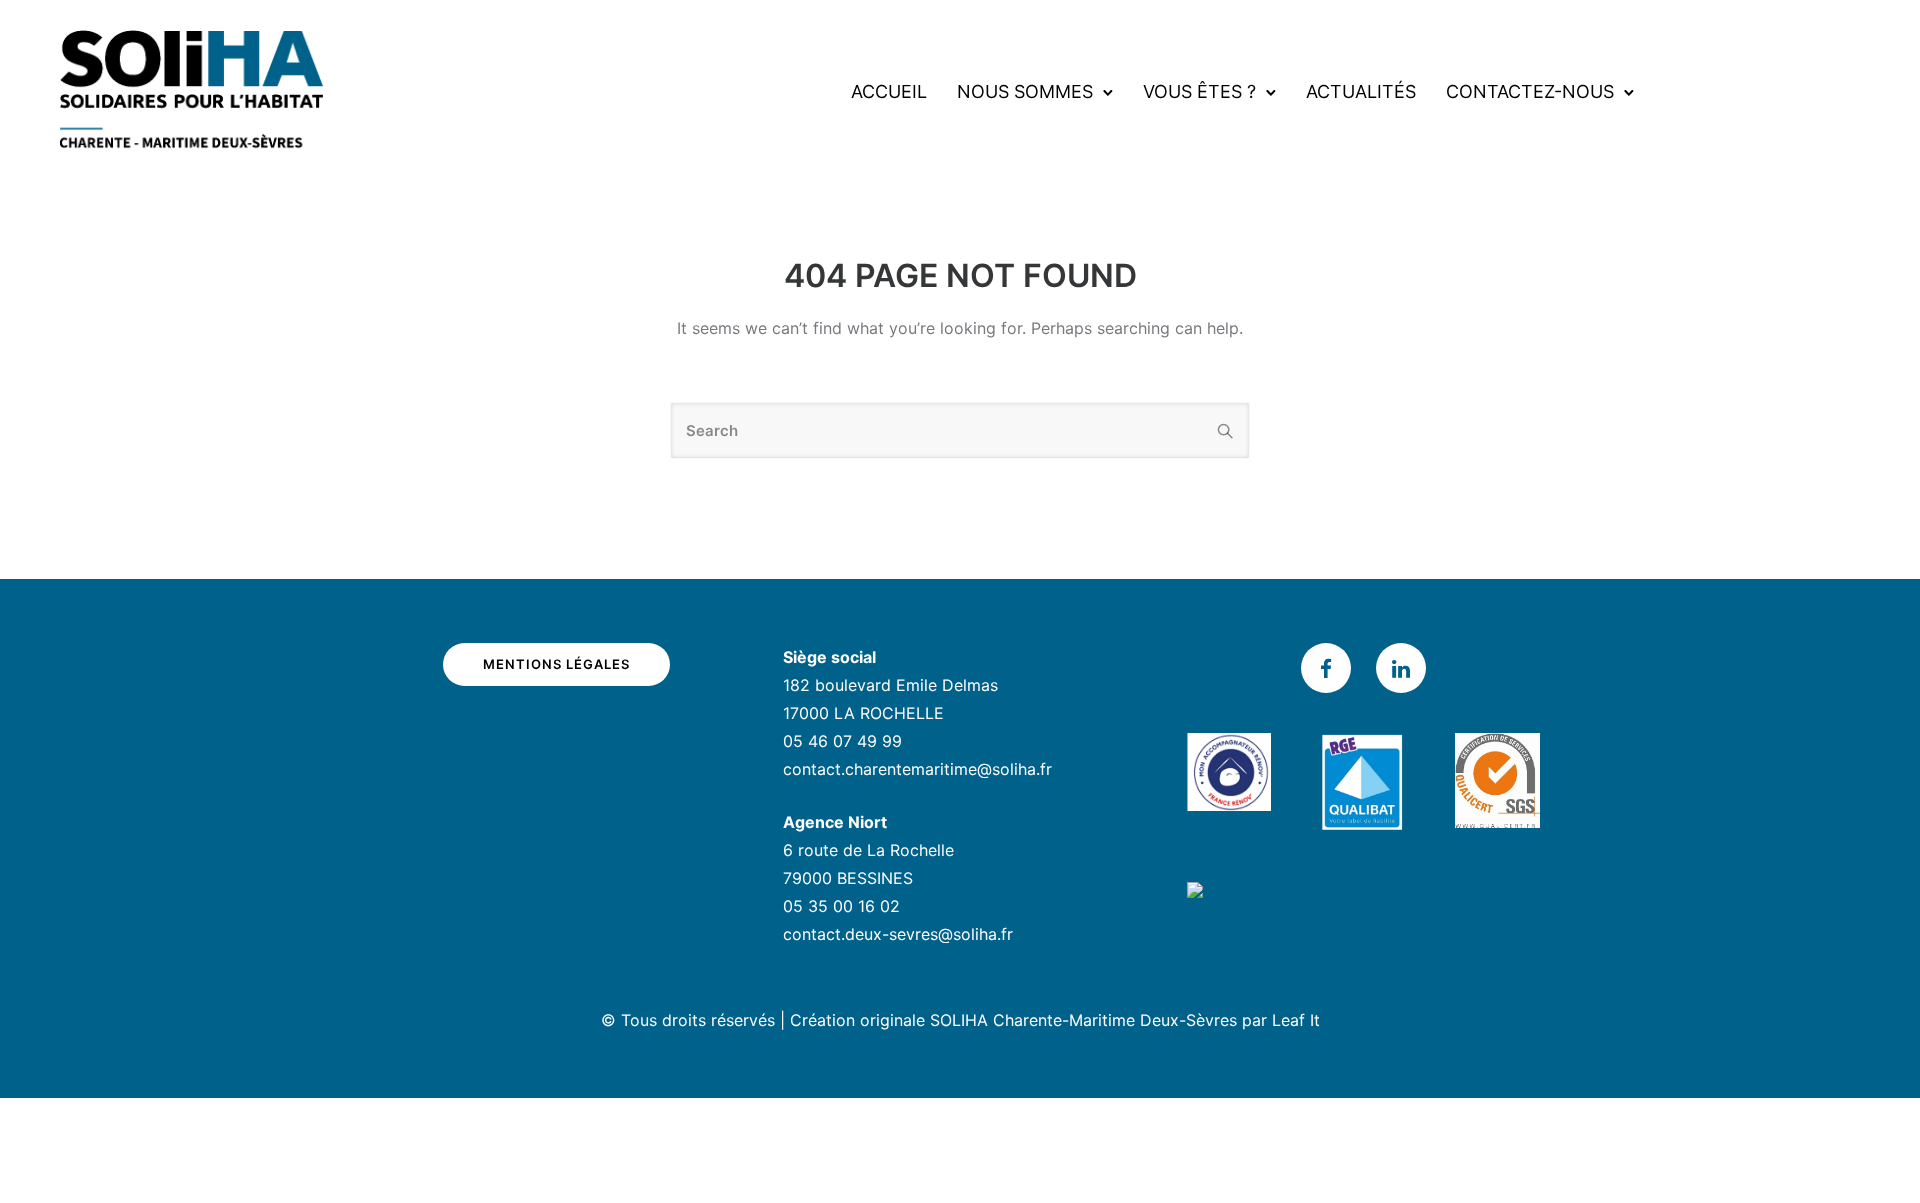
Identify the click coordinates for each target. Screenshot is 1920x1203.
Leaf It (1296, 1020)
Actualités (1361, 91)
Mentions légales (556, 664)
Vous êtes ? (1199, 91)
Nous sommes (1025, 91)
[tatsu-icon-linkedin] (1401, 668)
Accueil (889, 91)
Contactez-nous (1530, 91)
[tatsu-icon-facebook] (1331, 668)
